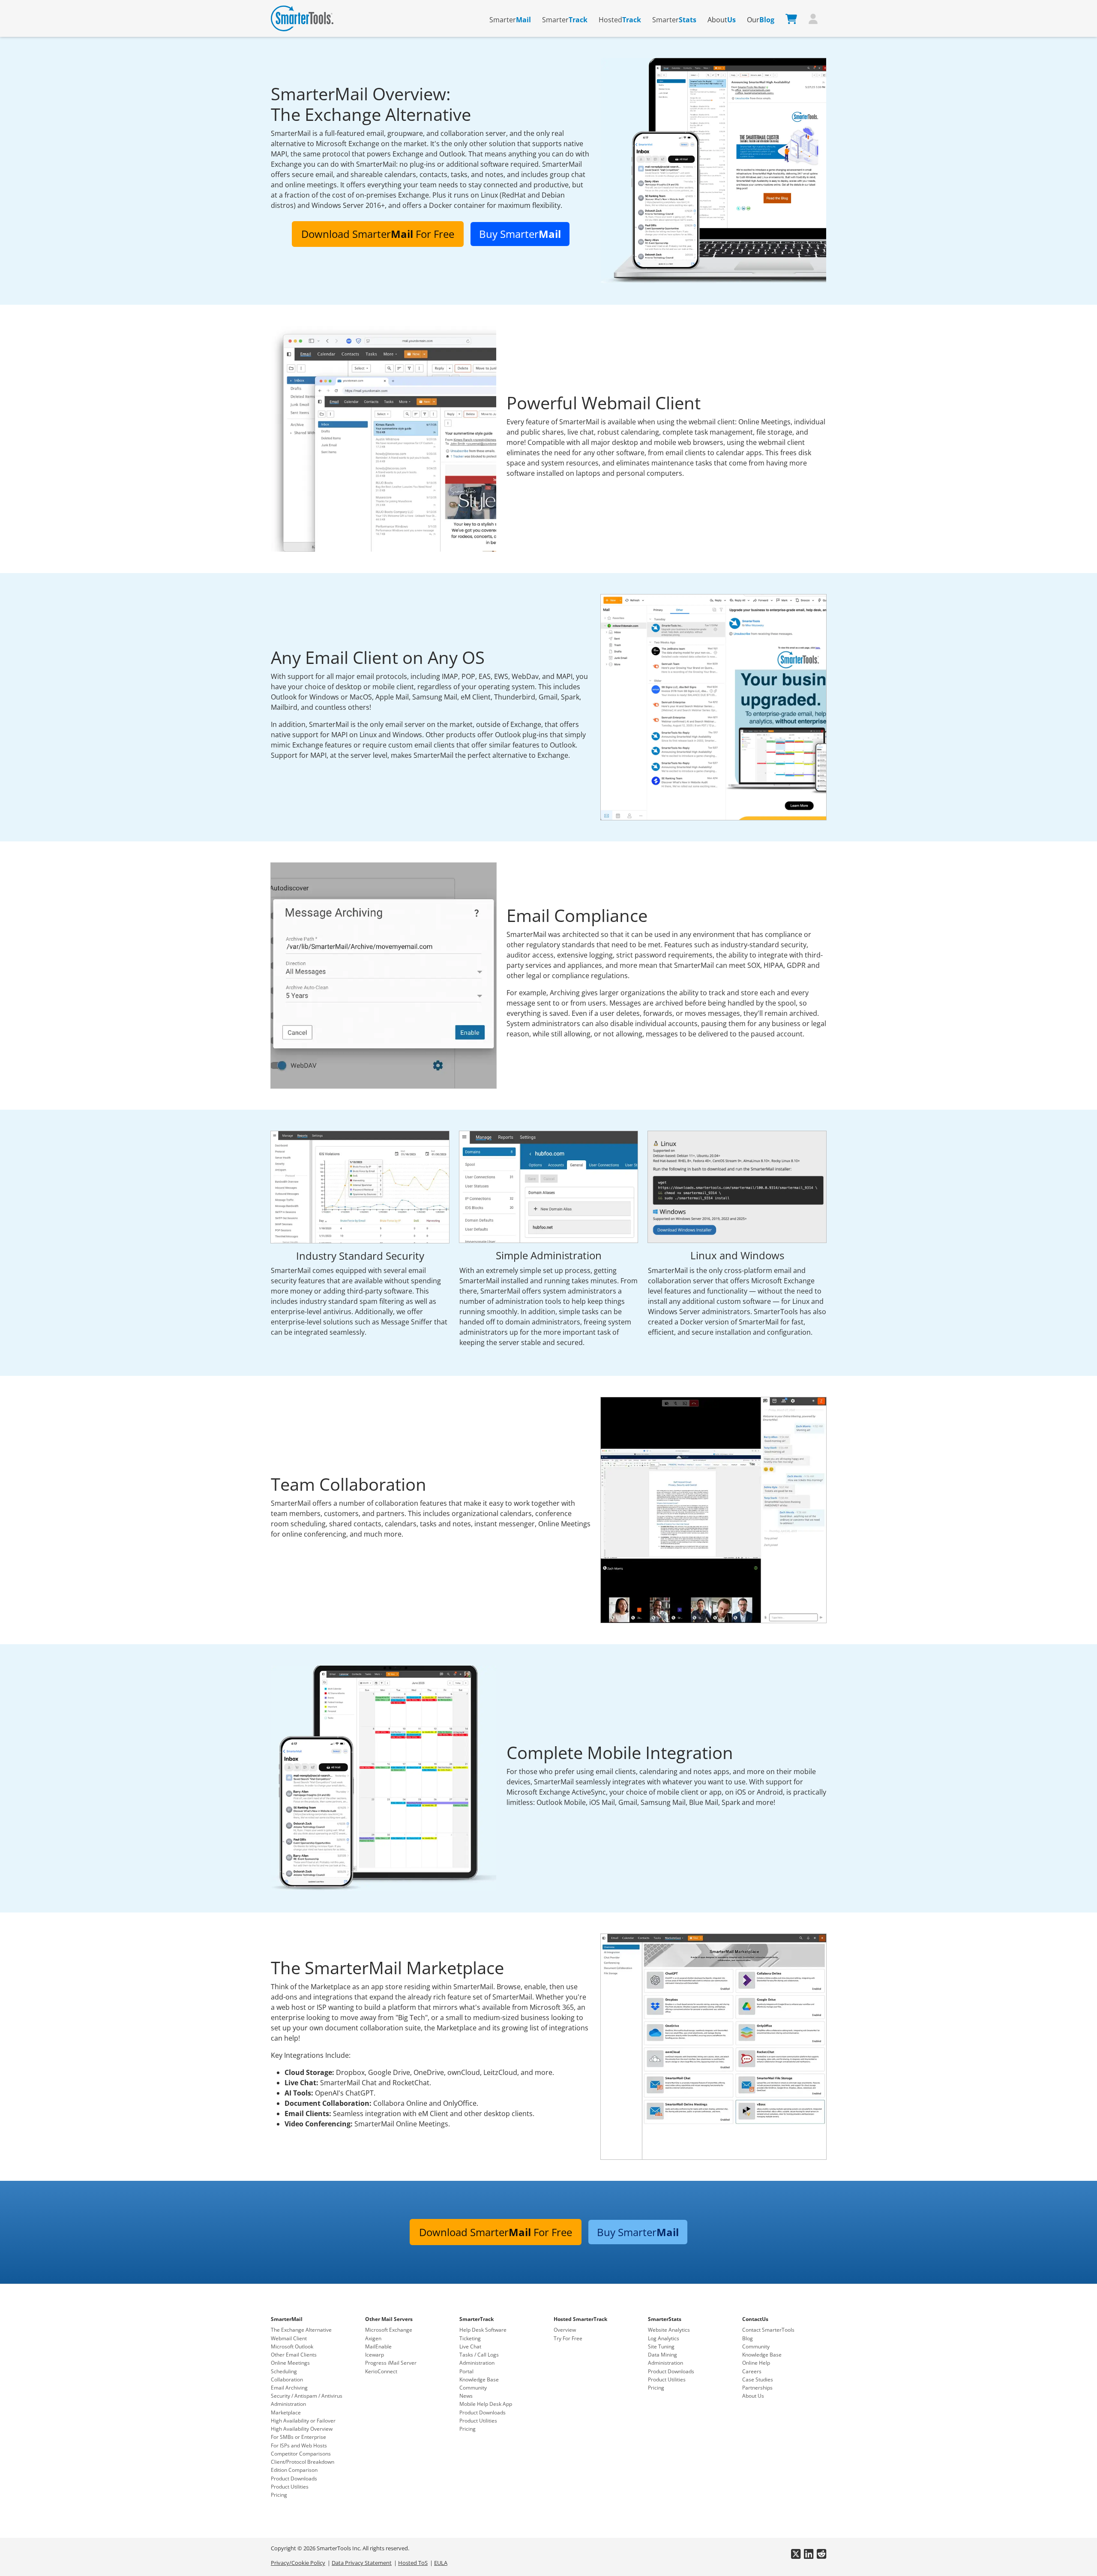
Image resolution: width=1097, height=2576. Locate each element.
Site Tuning (661, 2346)
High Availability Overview (302, 2429)
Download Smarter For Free (378, 234)
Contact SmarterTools (768, 2330)
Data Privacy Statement (362, 2563)
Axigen (373, 2338)
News (466, 2396)
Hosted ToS (413, 2563)
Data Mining (662, 2355)
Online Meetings (290, 2363)
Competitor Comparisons (301, 2454)
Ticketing (470, 2338)
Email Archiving (289, 2388)
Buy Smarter (520, 234)
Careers (752, 2371)
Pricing (279, 2495)
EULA (441, 2563)
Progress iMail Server (391, 2363)
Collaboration (287, 2379)
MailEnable (378, 2346)
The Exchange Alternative (301, 2330)
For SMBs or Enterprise (298, 2437)
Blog (748, 2338)
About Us (753, 2396)
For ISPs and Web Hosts (299, 2445)
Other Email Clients (294, 2355)
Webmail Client (289, 2338)
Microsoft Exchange (389, 2330)
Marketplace (286, 2412)
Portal (466, 2371)
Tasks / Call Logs (479, 2355)
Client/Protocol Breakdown (303, 2462)
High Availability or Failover (303, 2421)
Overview (565, 2330)
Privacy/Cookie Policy (298, 2563)
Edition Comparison (294, 2470)
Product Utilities (290, 2487)
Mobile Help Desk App (486, 2404)
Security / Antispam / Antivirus (307, 2396)
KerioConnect (381, 2371)
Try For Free (568, 2338)
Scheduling (284, 2371)
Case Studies (758, 2379)
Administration (288, 2404)
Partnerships (757, 2388)
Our (761, 20)
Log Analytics (664, 2338)
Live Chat (470, 2346)
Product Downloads (294, 2478)
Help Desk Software (483, 2330)
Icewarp (375, 2355)
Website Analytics (669, 2330)
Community (473, 2388)
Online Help (756, 2363)
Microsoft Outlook (292, 2346)
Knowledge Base (479, 2379)
